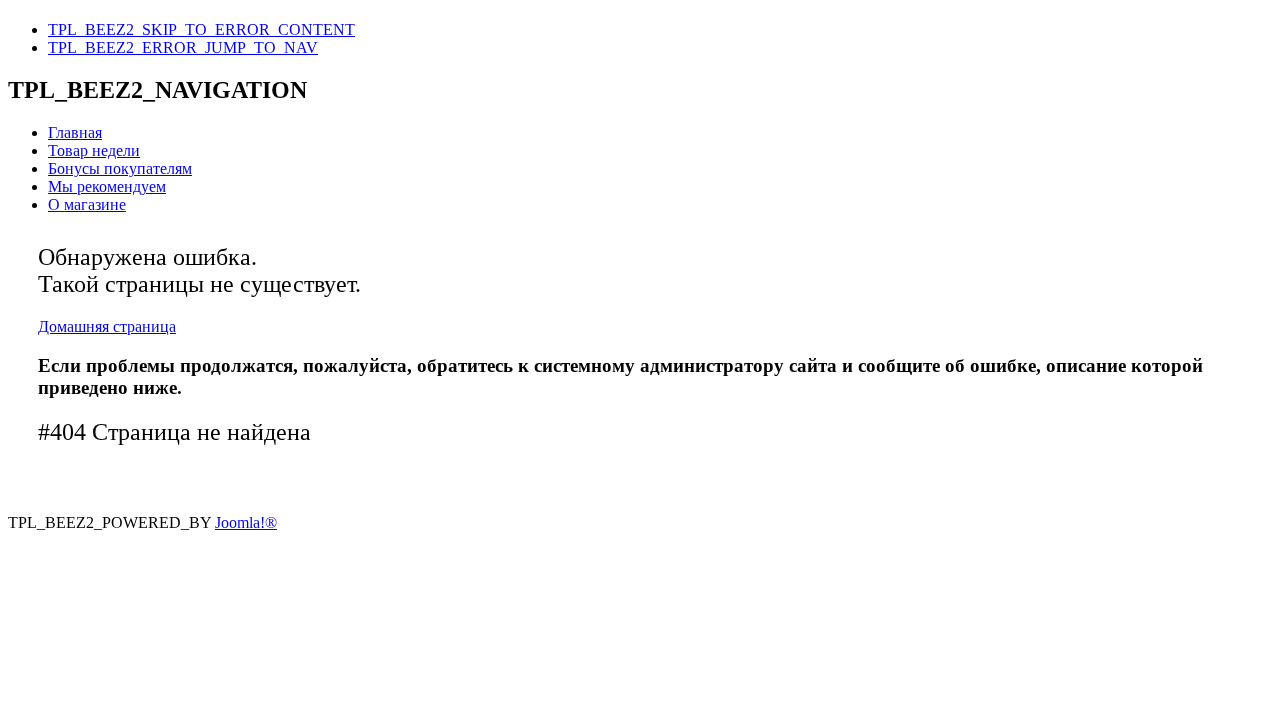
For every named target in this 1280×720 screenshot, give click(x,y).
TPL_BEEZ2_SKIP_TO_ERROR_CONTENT (201, 29)
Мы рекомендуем (107, 186)
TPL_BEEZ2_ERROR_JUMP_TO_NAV (183, 47)
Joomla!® (246, 522)
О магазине (87, 204)
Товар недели (94, 150)
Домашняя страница (107, 326)
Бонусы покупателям (120, 168)
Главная (75, 132)
